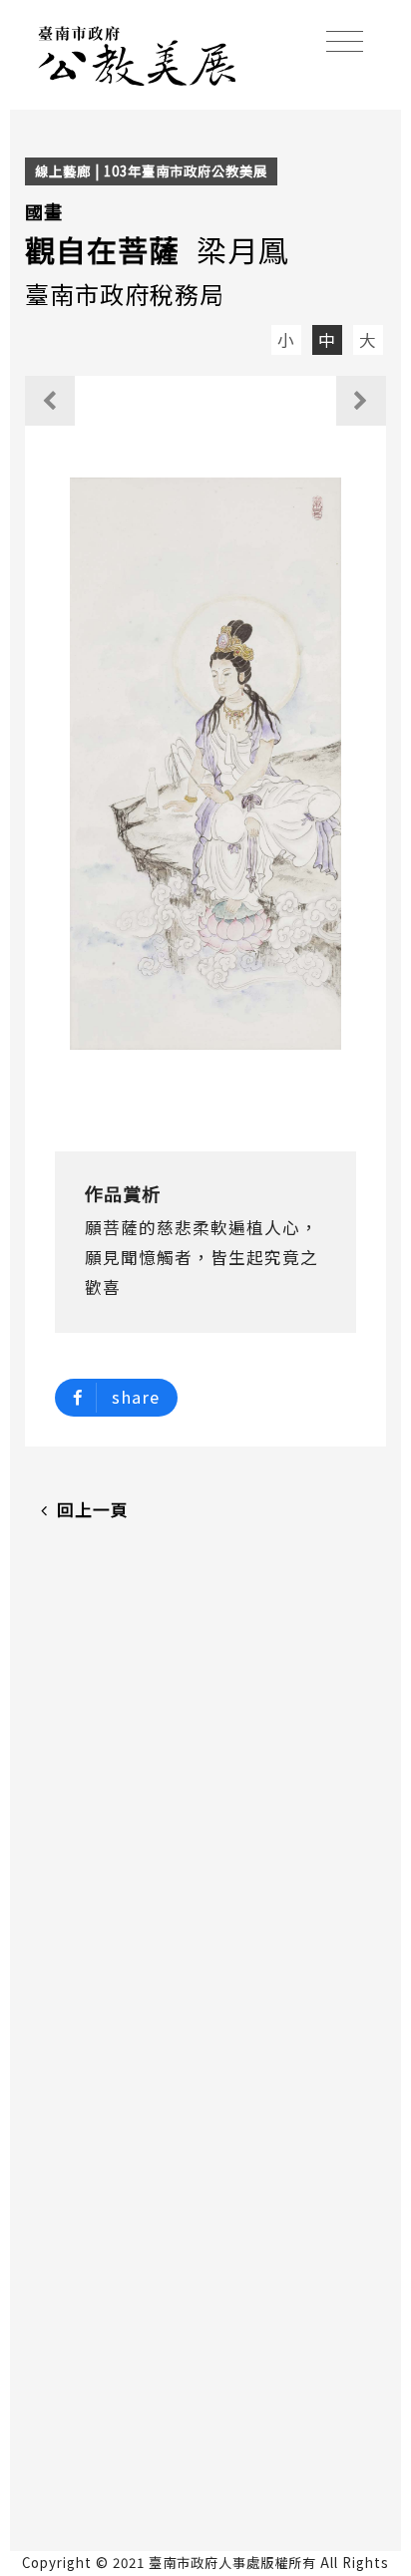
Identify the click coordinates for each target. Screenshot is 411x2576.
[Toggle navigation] (345, 41)
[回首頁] (138, 53)
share (136, 1397)
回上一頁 (93, 1509)
